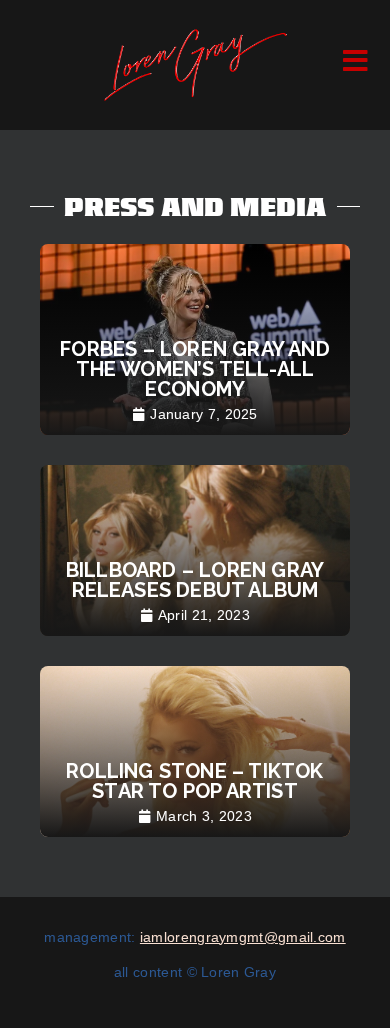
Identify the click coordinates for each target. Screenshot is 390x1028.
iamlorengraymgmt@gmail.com (243, 937)
